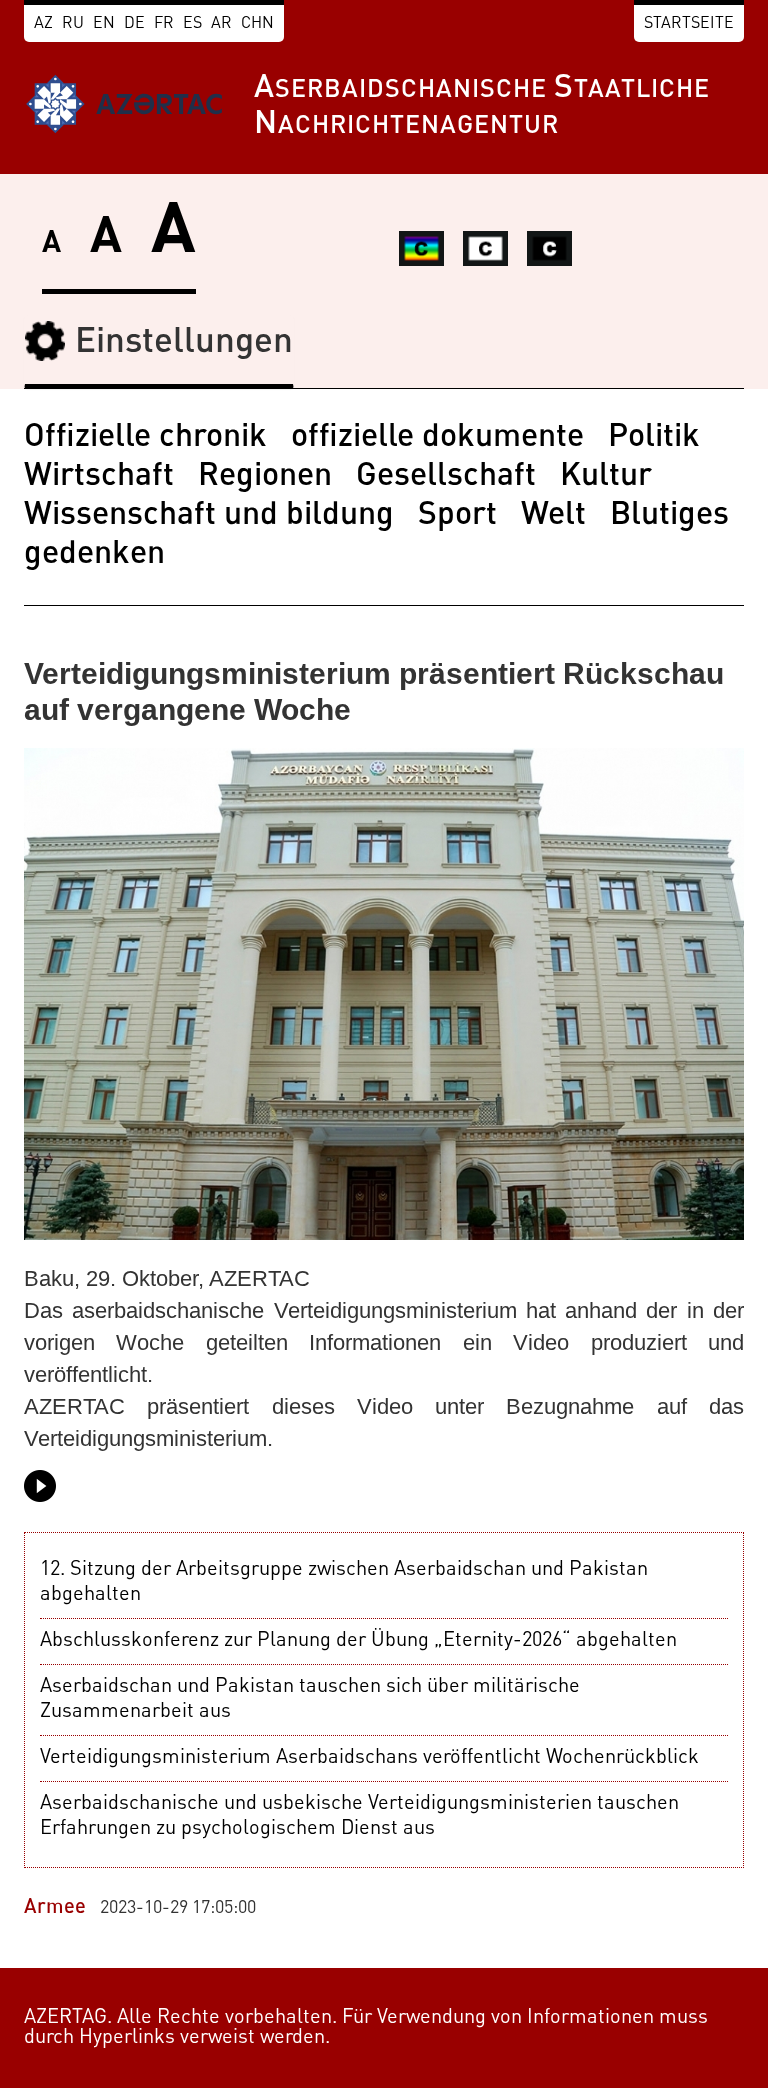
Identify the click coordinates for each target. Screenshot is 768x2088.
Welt (553, 516)
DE (134, 24)
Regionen (265, 477)
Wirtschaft (99, 477)
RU (73, 24)
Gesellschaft (446, 477)
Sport (457, 516)
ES (192, 24)
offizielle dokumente (437, 438)
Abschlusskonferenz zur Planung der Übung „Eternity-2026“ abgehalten (358, 1641)
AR (221, 24)
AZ (43, 24)
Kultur (606, 477)
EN (104, 24)
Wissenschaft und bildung (209, 516)
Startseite (689, 24)
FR (164, 24)
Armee (55, 1908)
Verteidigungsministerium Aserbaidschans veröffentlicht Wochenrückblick (369, 1758)
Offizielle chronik (145, 438)
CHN (257, 24)
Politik (654, 438)
